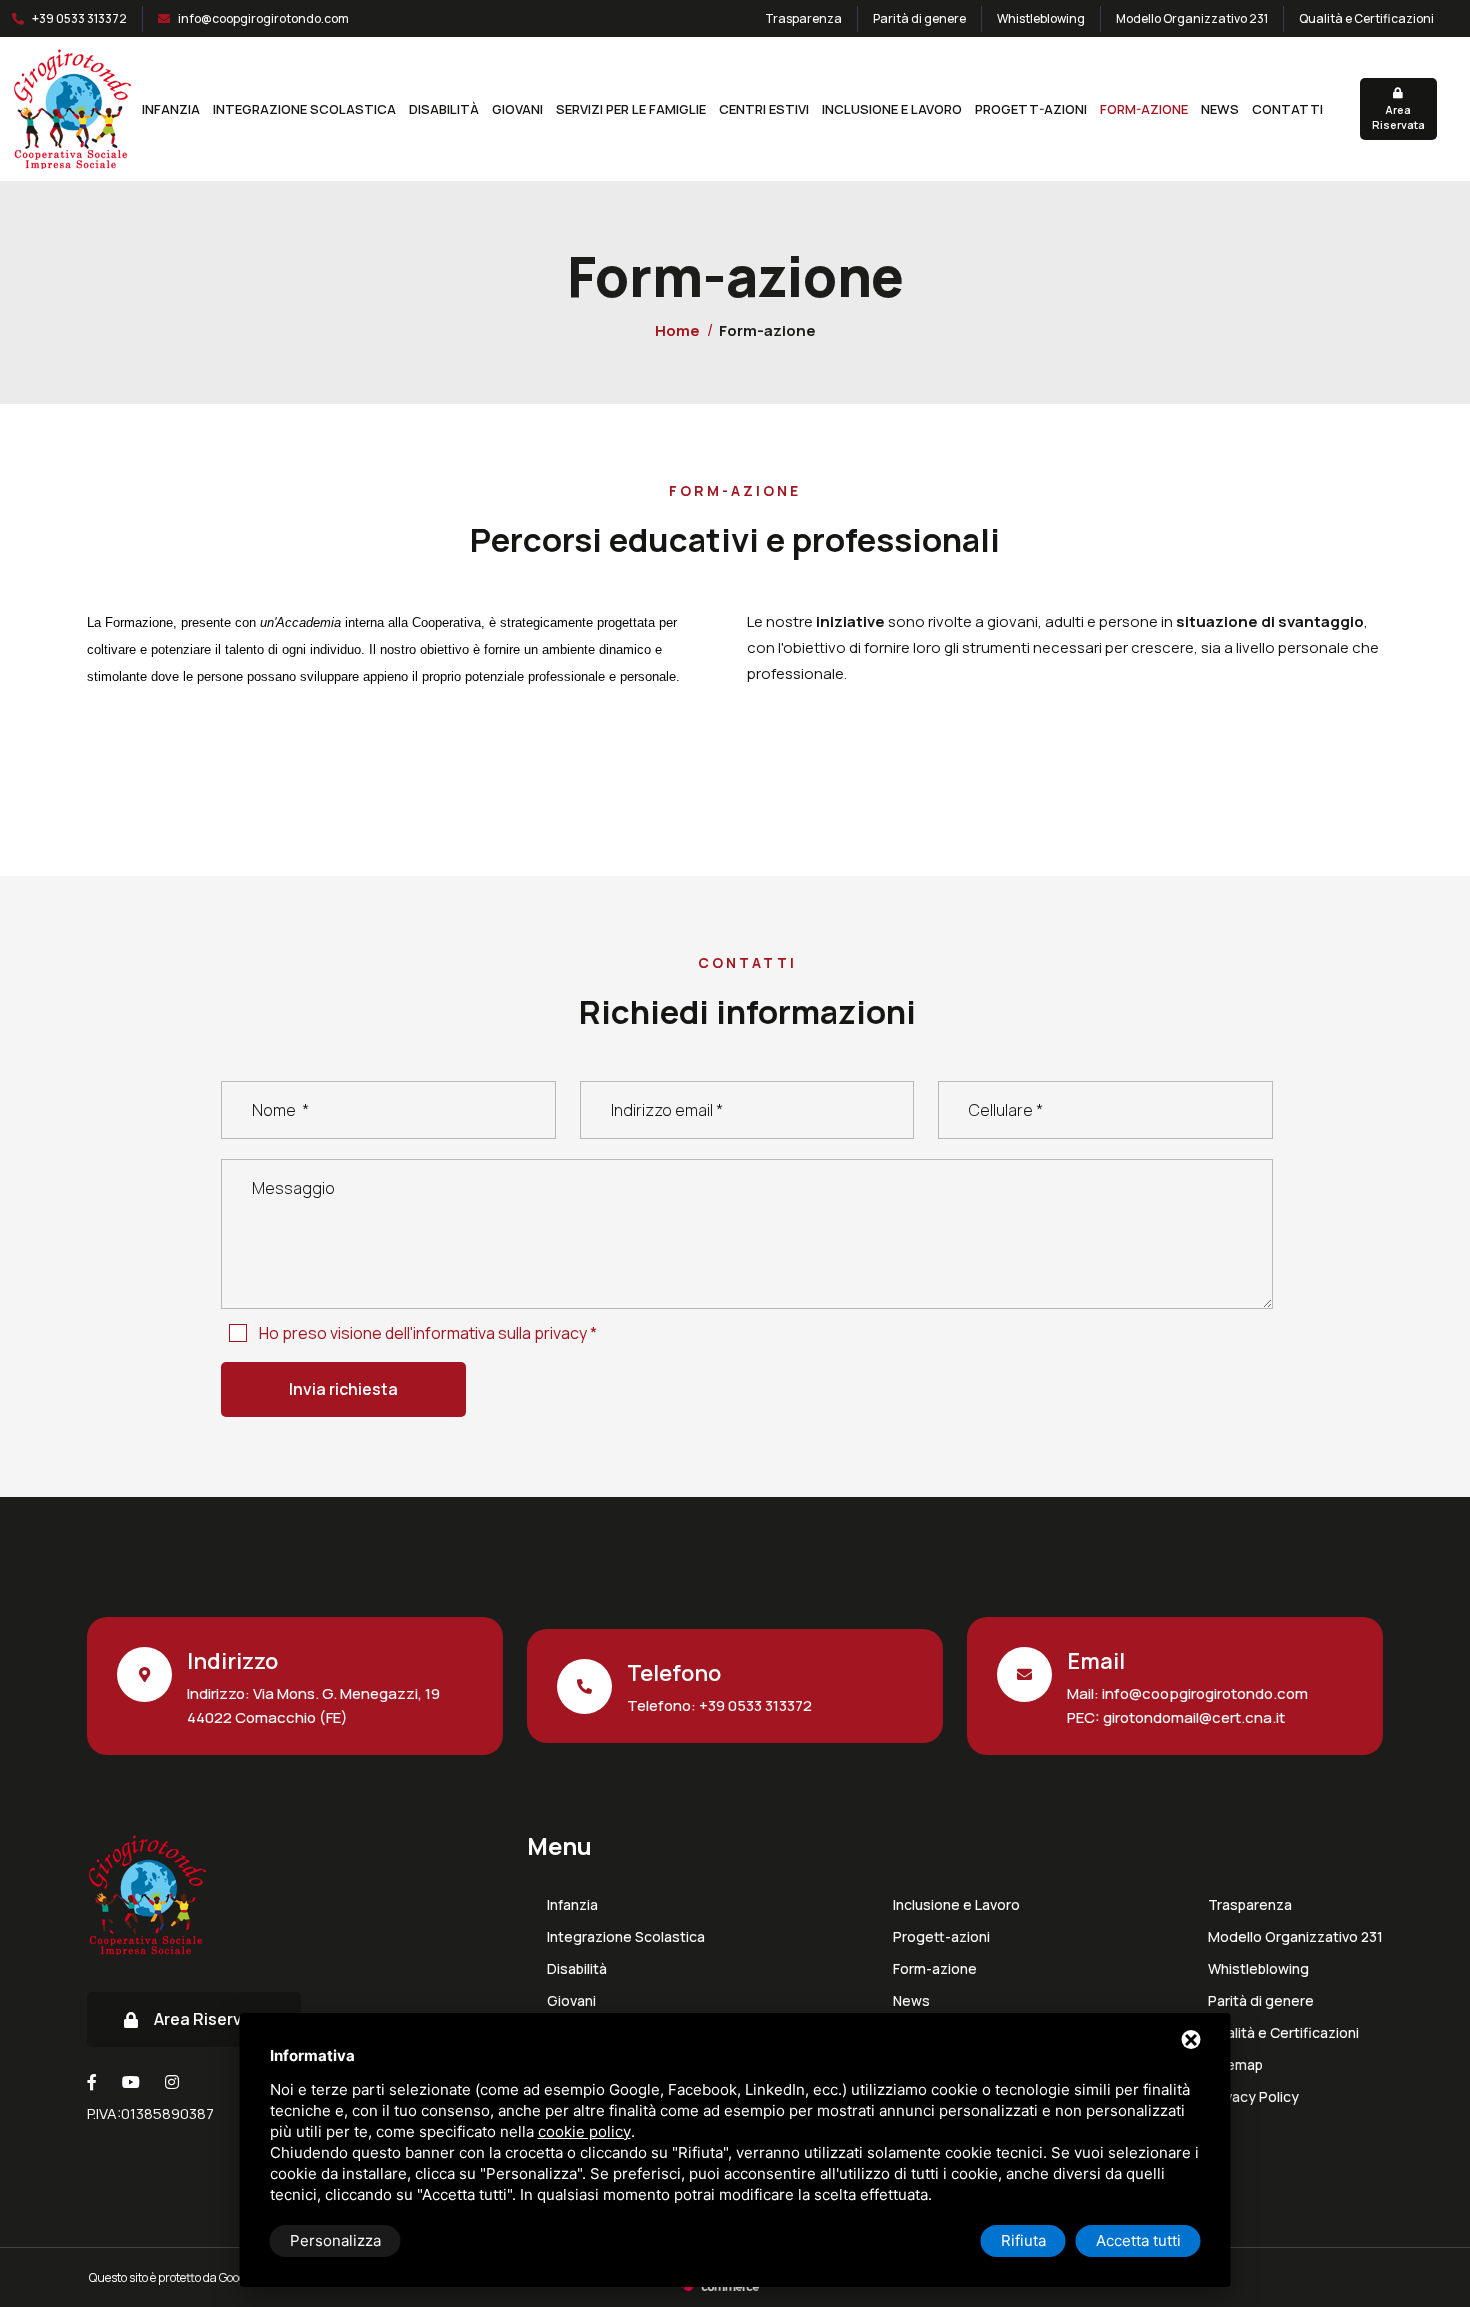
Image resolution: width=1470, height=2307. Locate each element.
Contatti (1287, 109)
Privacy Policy (1253, 2097)
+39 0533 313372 (79, 18)
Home (677, 330)
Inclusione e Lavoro (892, 109)
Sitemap (1235, 2065)
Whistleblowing (1041, 18)
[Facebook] (92, 2082)
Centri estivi (764, 109)
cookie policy (584, 2131)
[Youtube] (131, 2082)
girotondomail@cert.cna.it (1192, 1717)
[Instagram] (172, 2082)
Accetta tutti (1138, 2240)
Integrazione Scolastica (304, 109)
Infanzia (171, 109)
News (1220, 109)
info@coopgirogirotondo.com (263, 18)
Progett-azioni (1031, 109)
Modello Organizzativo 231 (1192, 18)
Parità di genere (919, 18)
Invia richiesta (343, 1389)
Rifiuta (1023, 2240)
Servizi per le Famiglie (631, 109)
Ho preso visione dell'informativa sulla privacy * (428, 1333)
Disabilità (444, 109)
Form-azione (1144, 109)
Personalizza (335, 2240)
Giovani (517, 109)
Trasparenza (803, 18)
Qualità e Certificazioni (1366, 18)
